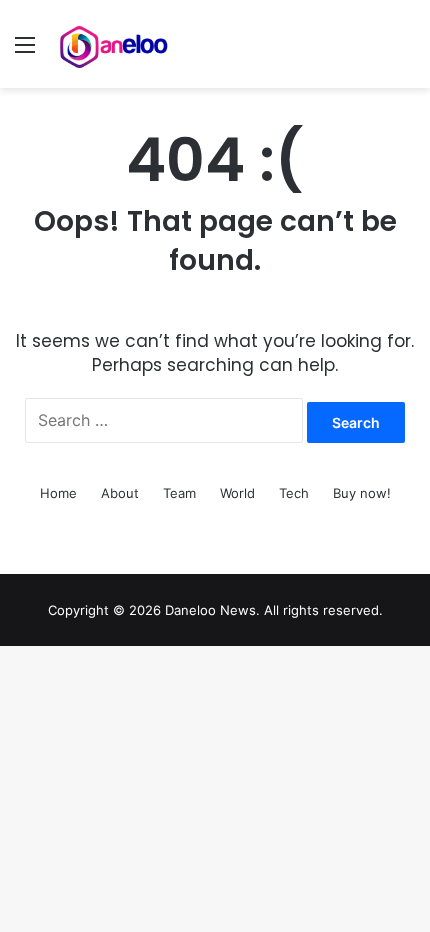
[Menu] (25, 51)
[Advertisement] (215, 313)
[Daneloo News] (115, 44)
